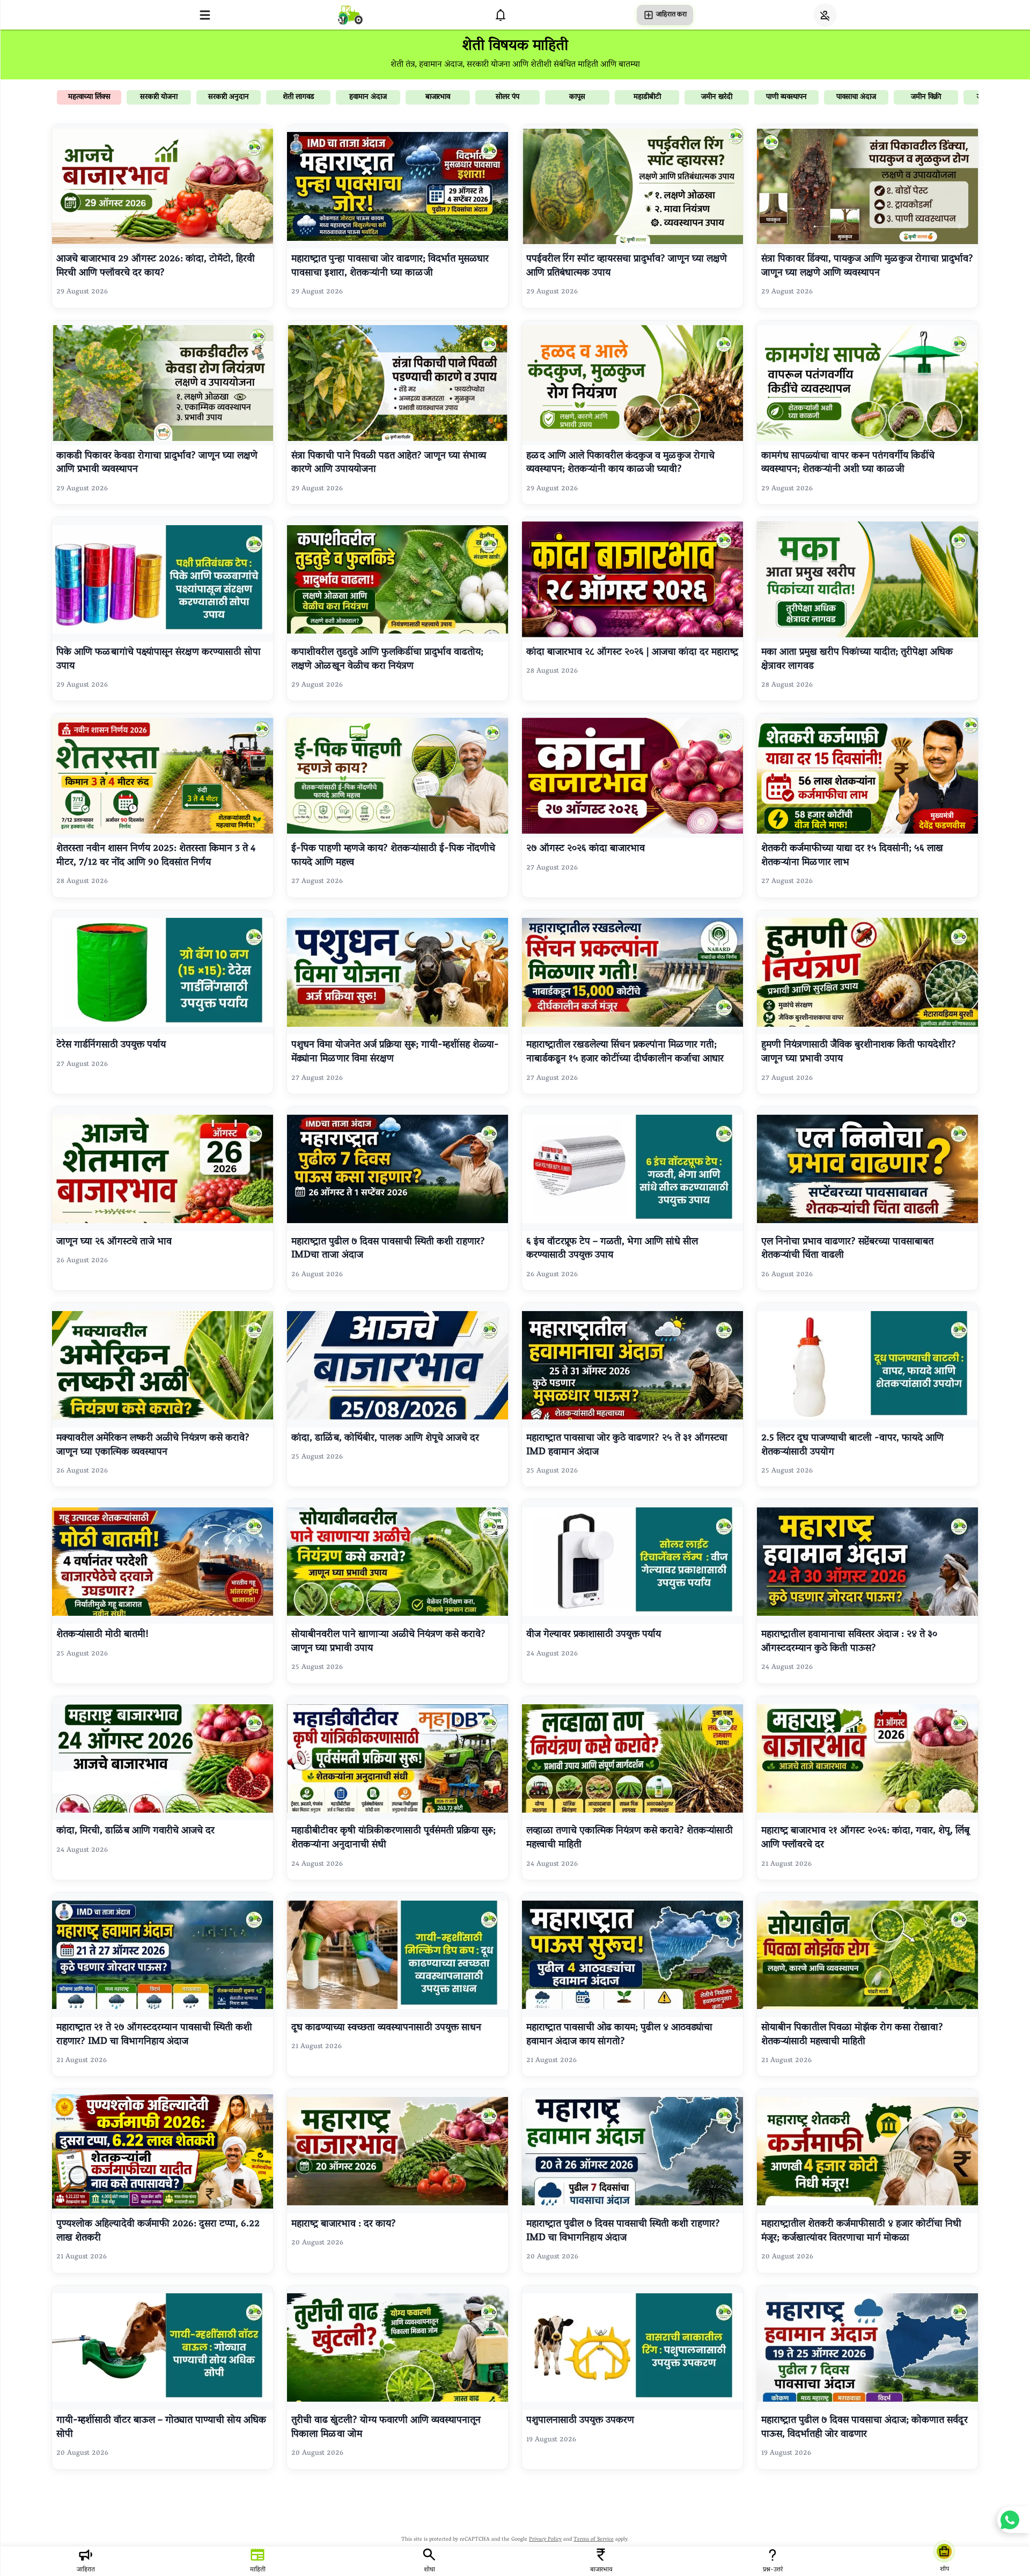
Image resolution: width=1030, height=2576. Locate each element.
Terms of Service (594, 2540)
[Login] (825, 15)
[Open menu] (205, 15)
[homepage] (350, 15)
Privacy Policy (545, 2540)
